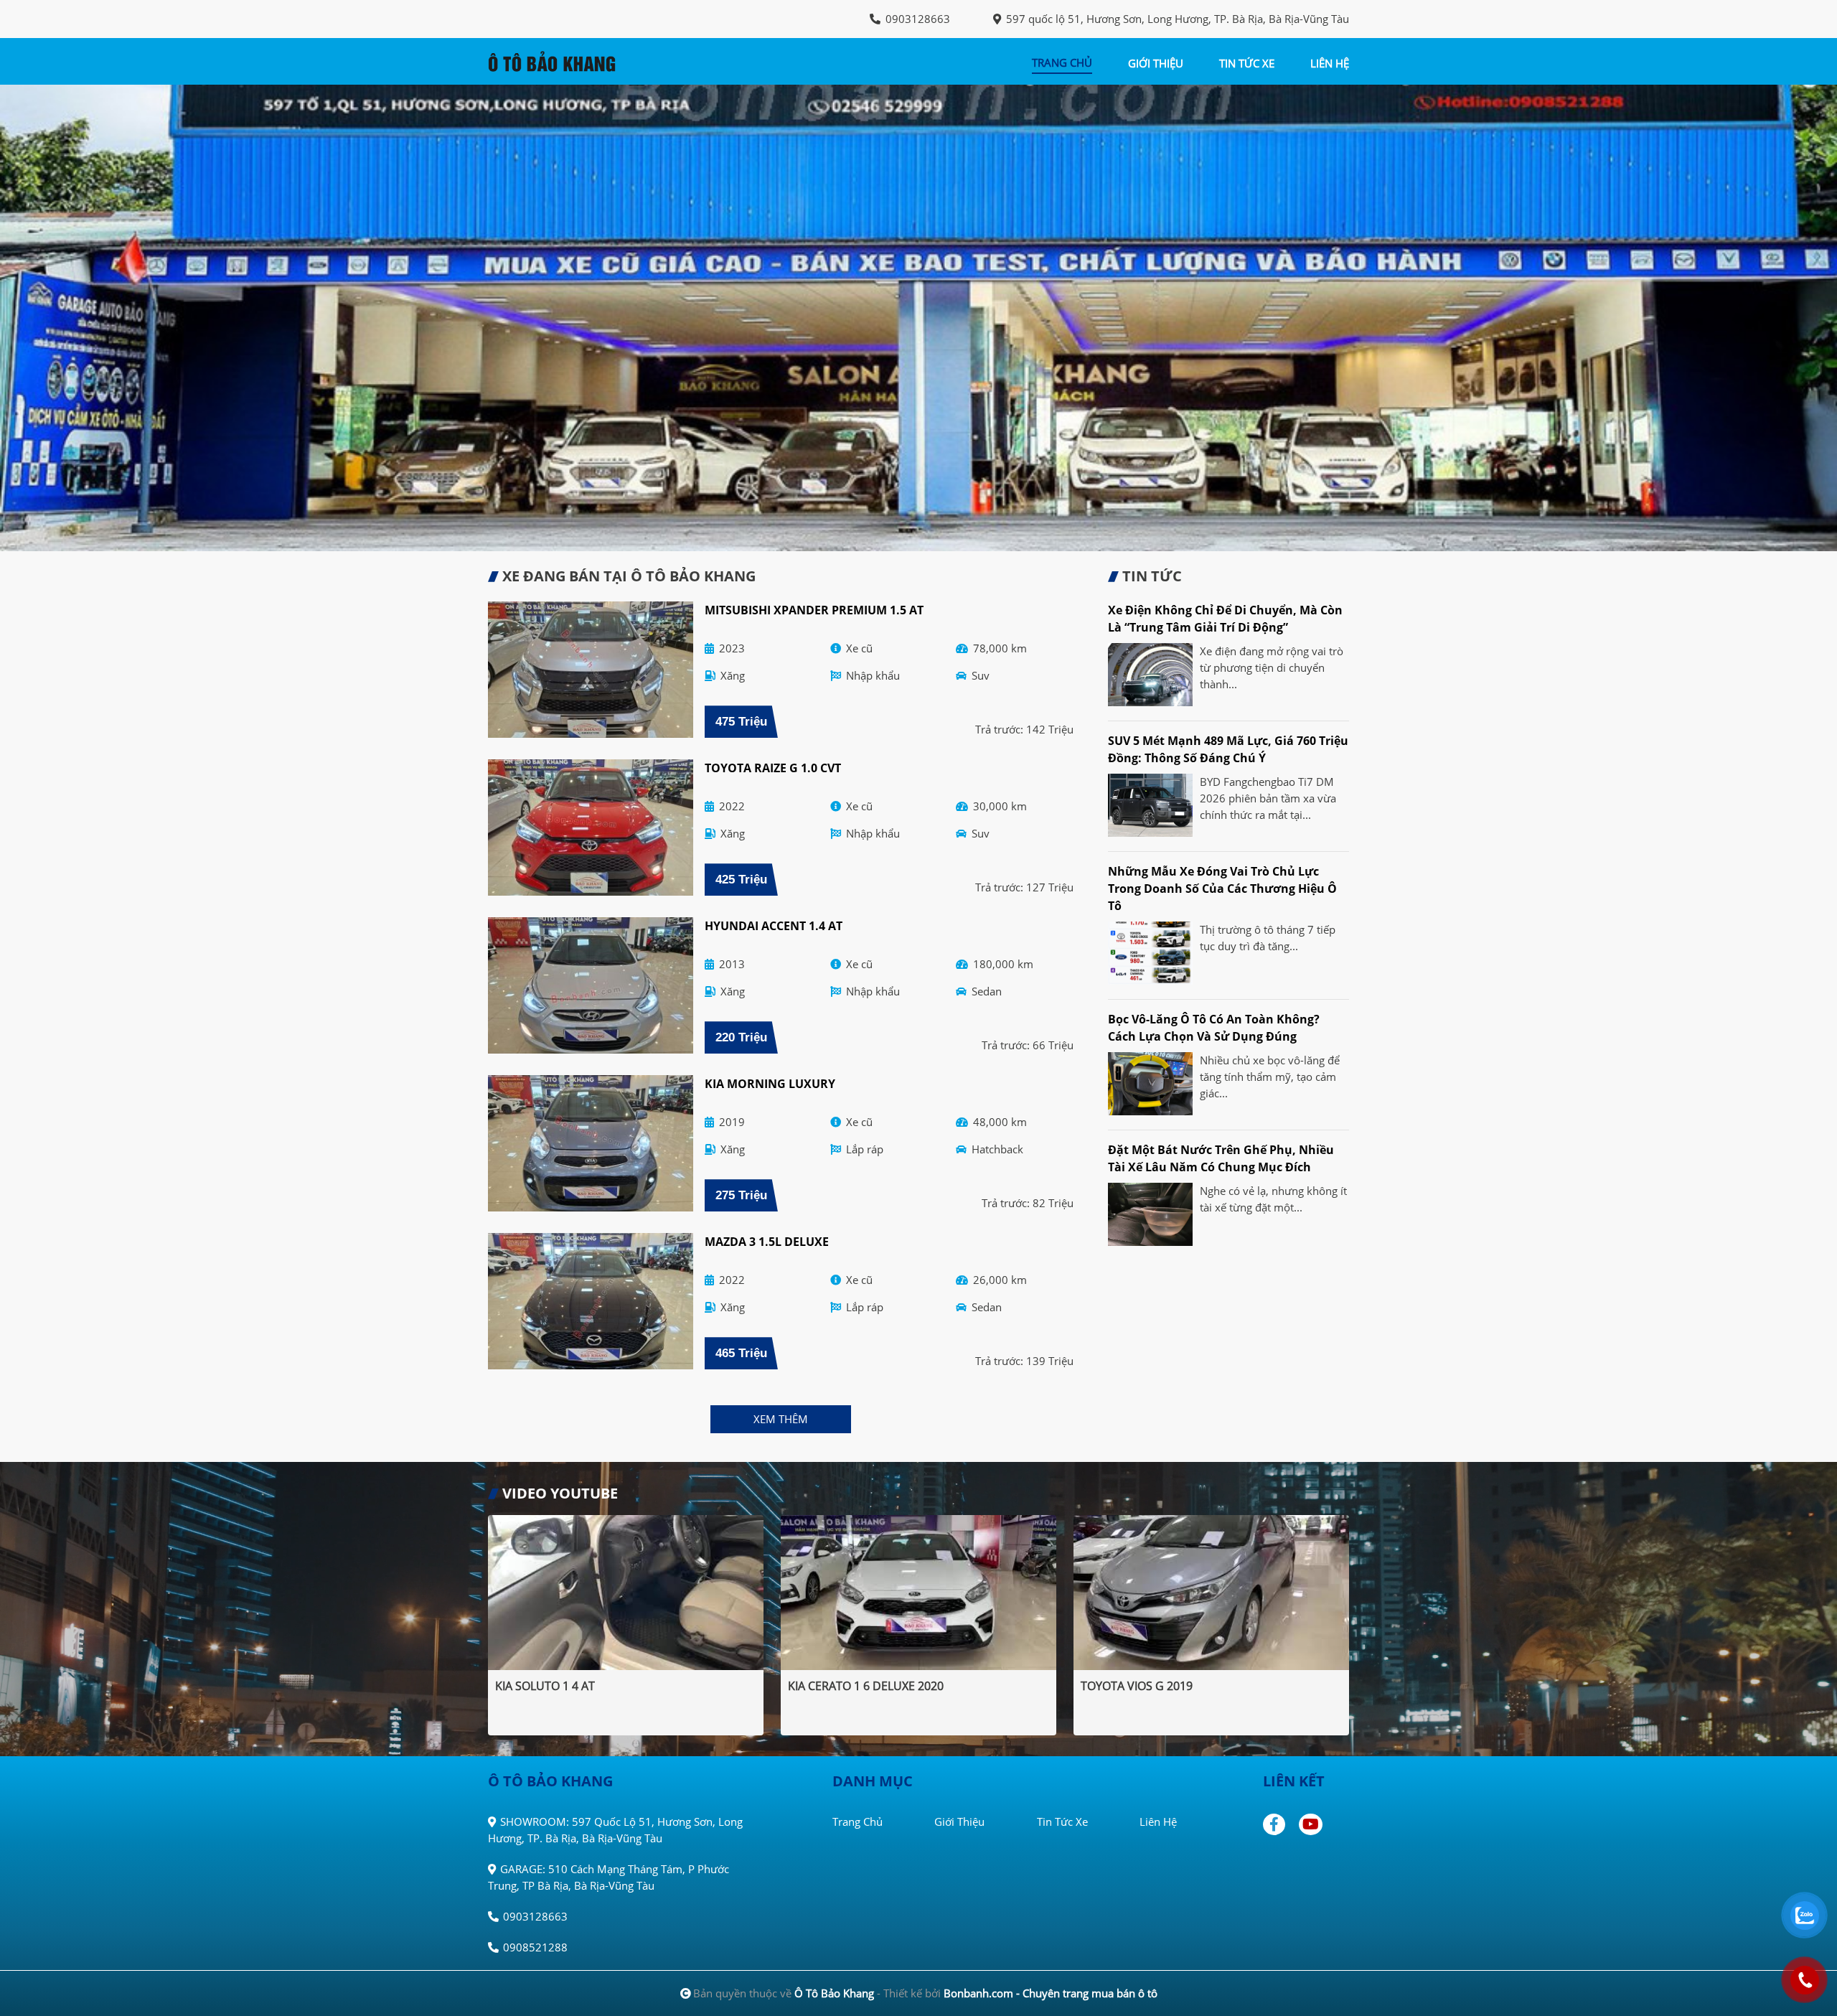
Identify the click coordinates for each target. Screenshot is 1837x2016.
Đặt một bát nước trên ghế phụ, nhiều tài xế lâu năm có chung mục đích (1221, 1158)
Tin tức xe (1062, 1822)
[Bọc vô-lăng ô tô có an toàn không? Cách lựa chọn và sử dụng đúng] (1150, 1084)
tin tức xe (1247, 63)
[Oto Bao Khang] (567, 60)
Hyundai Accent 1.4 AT (774, 926)
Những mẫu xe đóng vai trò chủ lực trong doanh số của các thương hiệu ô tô (1222, 889)
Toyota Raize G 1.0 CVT (773, 768)
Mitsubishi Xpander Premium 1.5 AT (814, 610)
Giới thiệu (959, 1822)
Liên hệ (1158, 1822)
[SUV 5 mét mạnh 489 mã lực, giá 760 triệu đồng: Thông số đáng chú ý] (1150, 805)
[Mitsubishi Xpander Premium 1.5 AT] (591, 670)
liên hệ (1330, 63)
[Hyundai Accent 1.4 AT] (591, 985)
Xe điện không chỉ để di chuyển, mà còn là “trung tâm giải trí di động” (1225, 619)
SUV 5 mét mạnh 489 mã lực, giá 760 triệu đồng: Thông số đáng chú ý (1228, 749)
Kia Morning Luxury (770, 1084)
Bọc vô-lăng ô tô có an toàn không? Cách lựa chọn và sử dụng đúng (1214, 1028)
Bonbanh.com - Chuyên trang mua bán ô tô (1051, 1993)
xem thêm (781, 1419)
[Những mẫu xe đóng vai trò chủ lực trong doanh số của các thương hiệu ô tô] (1150, 953)
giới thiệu (1156, 63)
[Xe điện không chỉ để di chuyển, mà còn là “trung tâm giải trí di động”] (1150, 675)
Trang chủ (858, 1822)
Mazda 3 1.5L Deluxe (767, 1242)
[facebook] (1279, 1824)
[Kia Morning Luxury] (591, 1143)
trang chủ (1062, 62)
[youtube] (1311, 1824)
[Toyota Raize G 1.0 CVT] (591, 828)
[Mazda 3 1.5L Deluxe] (591, 1301)
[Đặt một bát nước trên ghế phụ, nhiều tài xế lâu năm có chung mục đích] (1150, 1214)
